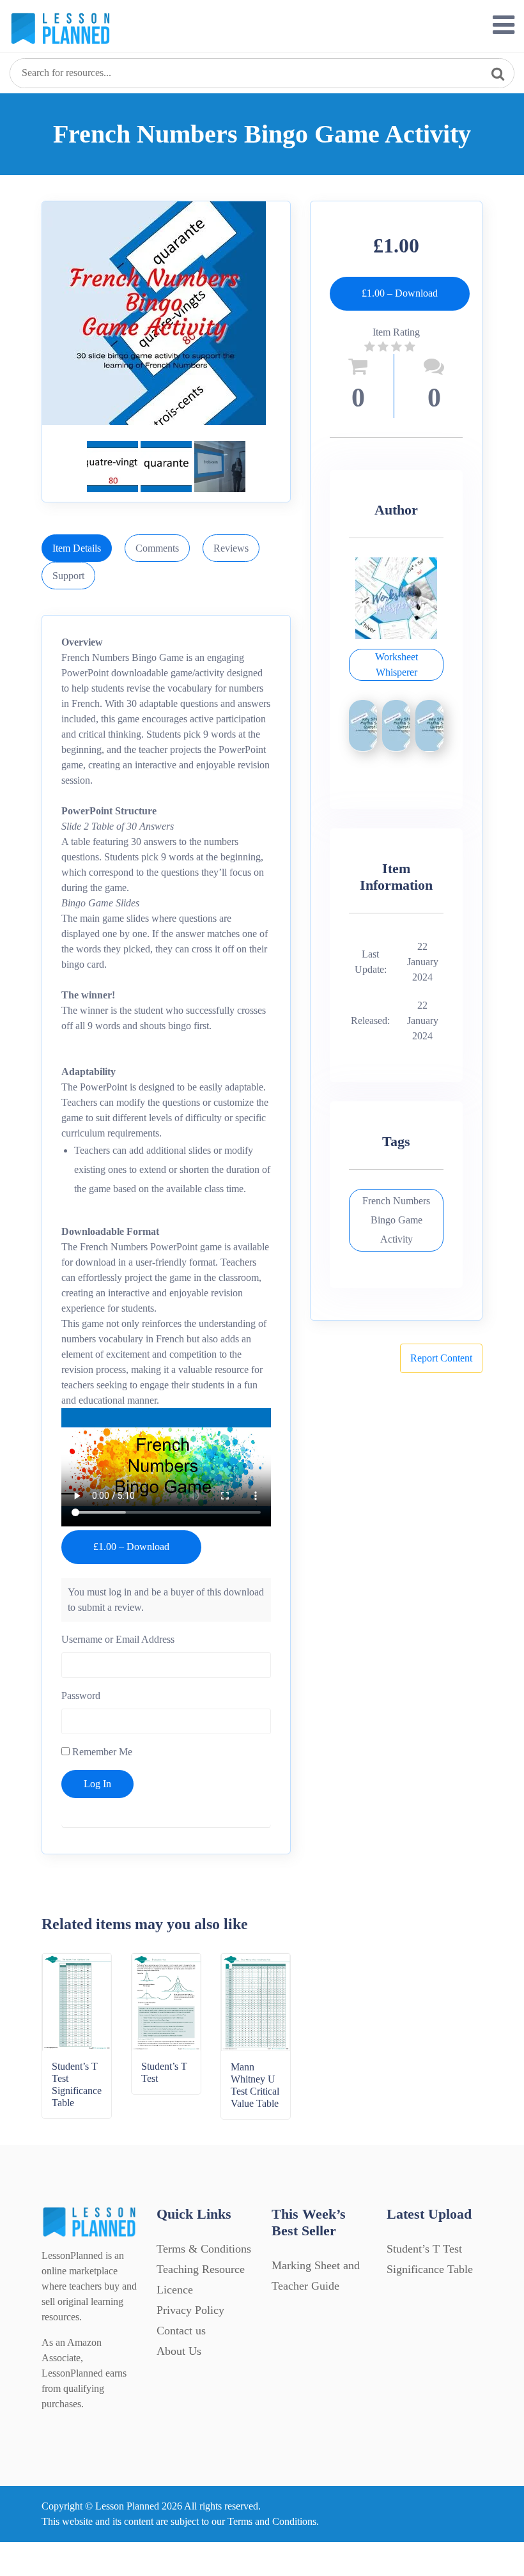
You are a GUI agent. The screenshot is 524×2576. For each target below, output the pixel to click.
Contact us (181, 2331)
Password (81, 1695)
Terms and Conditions (272, 2521)
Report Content (441, 1358)
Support (68, 576)
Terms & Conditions (204, 2249)
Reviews (231, 548)
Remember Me (101, 1752)
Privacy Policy (190, 2310)
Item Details (77, 548)
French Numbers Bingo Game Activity (396, 1220)
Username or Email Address (118, 1639)
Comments (157, 548)
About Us (179, 2351)
